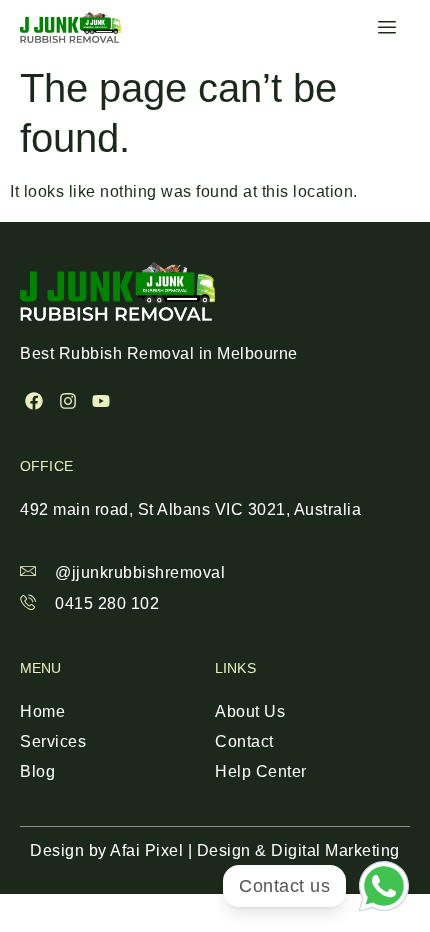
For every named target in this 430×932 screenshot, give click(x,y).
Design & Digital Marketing (298, 850)
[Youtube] (101, 401)
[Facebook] (34, 401)
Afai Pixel (146, 850)
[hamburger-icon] (387, 27)
